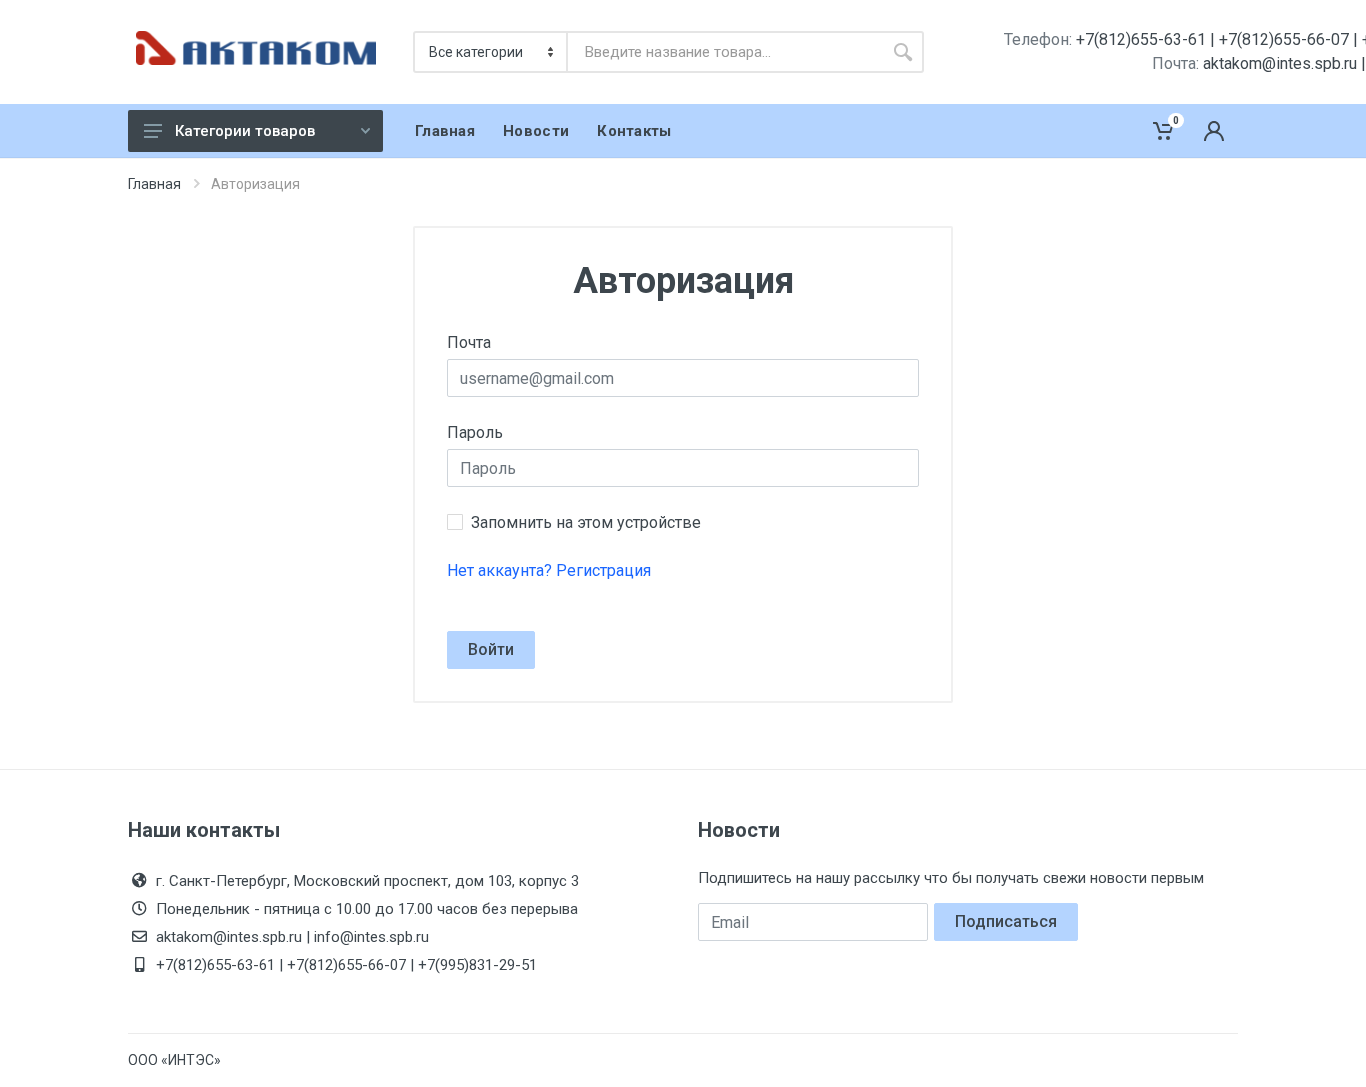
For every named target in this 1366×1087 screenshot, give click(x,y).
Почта (469, 342)
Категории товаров (245, 131)
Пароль (475, 432)
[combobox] (725, 52)
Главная (154, 184)
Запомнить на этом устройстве (586, 522)
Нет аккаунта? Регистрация (549, 570)
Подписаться (1006, 921)
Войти (491, 649)
